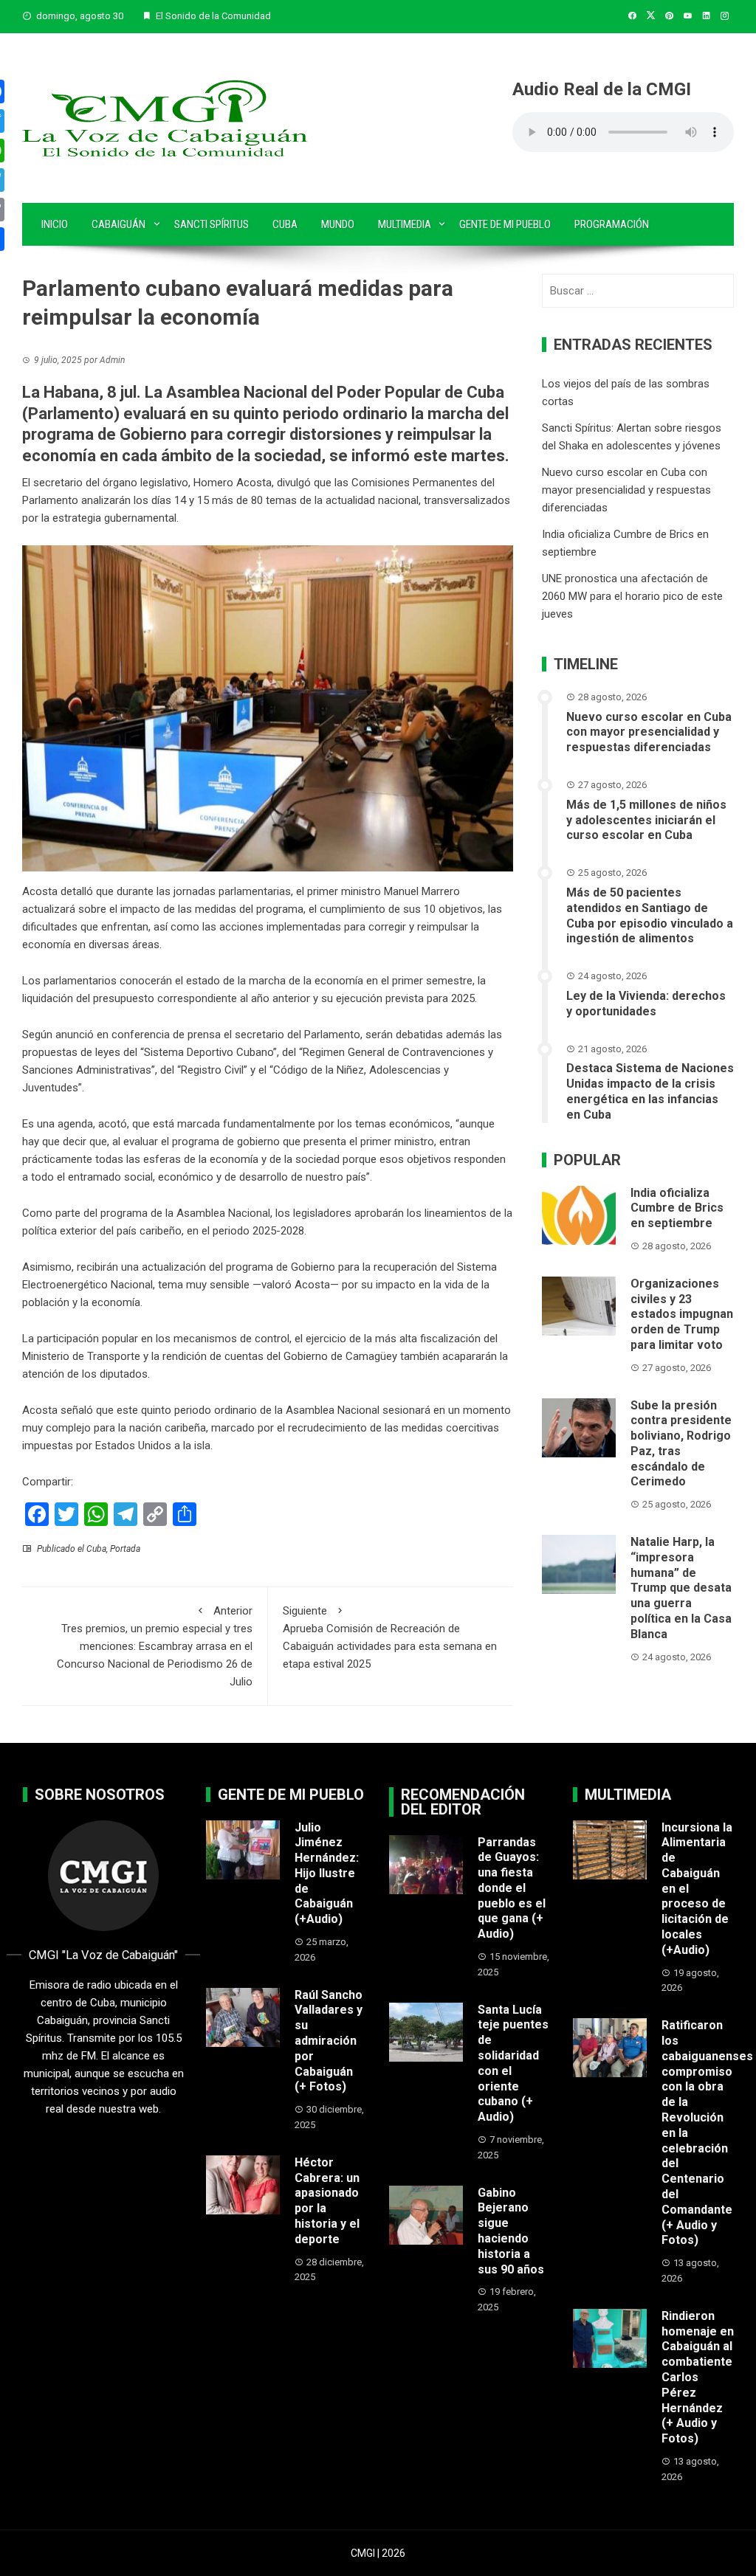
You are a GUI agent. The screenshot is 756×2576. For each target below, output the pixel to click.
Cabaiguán (118, 224)
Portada (125, 1549)
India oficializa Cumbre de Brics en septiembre (677, 1208)
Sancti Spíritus (212, 224)
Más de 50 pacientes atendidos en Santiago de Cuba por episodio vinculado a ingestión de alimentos (650, 915)
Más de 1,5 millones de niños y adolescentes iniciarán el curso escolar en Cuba (646, 820)
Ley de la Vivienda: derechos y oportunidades (646, 1004)
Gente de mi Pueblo (505, 224)
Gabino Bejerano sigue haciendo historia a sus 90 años (511, 2231)
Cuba (285, 224)
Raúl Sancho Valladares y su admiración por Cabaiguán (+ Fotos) (329, 2041)
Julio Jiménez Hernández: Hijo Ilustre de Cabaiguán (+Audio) (327, 1874)
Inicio (55, 224)
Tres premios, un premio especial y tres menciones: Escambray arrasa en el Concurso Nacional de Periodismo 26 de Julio (155, 1646)
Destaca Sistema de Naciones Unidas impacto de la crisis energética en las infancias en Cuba (650, 1091)
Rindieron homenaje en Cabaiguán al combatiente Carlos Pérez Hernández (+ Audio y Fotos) (698, 2377)
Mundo (338, 224)
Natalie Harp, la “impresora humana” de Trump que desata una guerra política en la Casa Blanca (681, 1588)
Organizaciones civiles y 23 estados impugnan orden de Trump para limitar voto (682, 1314)
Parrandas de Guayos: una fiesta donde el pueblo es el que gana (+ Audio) (512, 1888)
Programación (612, 224)
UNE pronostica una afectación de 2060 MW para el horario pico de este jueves (632, 596)
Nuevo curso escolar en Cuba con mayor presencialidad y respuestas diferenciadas (626, 490)
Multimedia (405, 224)
